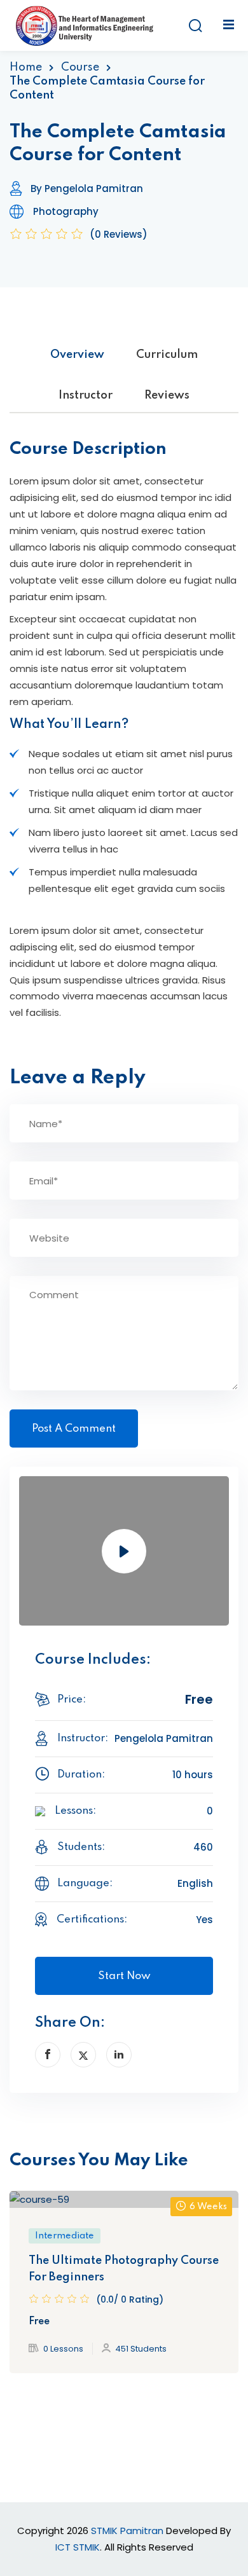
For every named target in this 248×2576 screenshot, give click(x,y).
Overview (77, 355)
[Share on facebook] (48, 2055)
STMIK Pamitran (127, 2531)
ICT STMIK (78, 2547)
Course (80, 67)
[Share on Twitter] (83, 2055)
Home (26, 67)
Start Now (124, 1976)
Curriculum (167, 355)
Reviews (167, 395)
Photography (66, 211)
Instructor (86, 395)
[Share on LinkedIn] (119, 2055)
